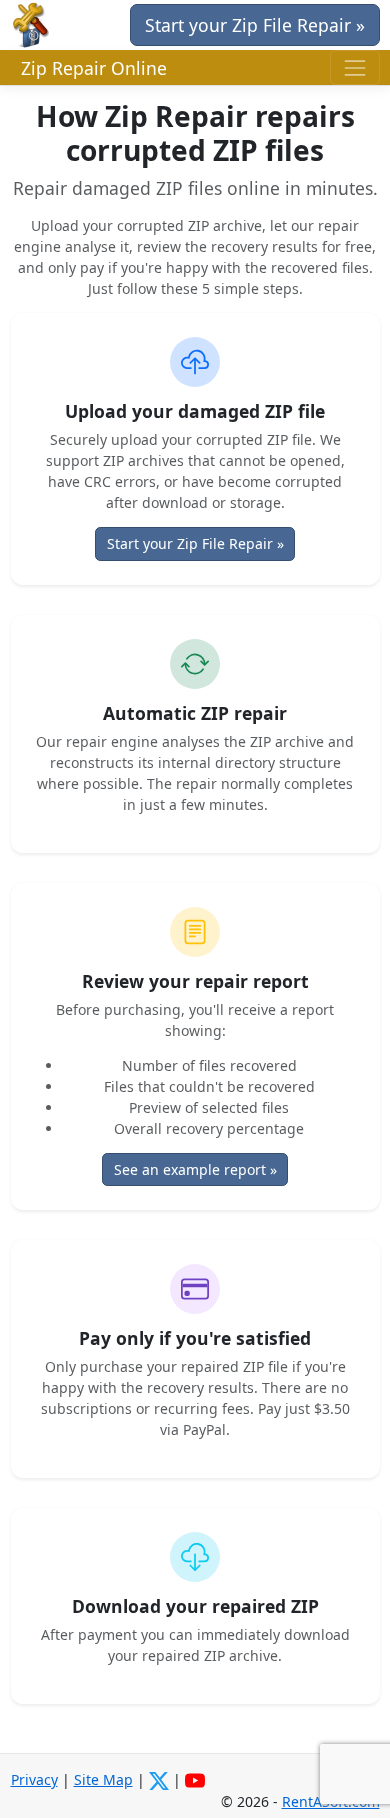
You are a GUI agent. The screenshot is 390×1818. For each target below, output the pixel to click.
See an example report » (195, 1169)
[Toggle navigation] (354, 67)
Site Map (103, 1779)
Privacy (34, 1779)
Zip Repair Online (94, 68)
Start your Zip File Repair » (255, 25)
